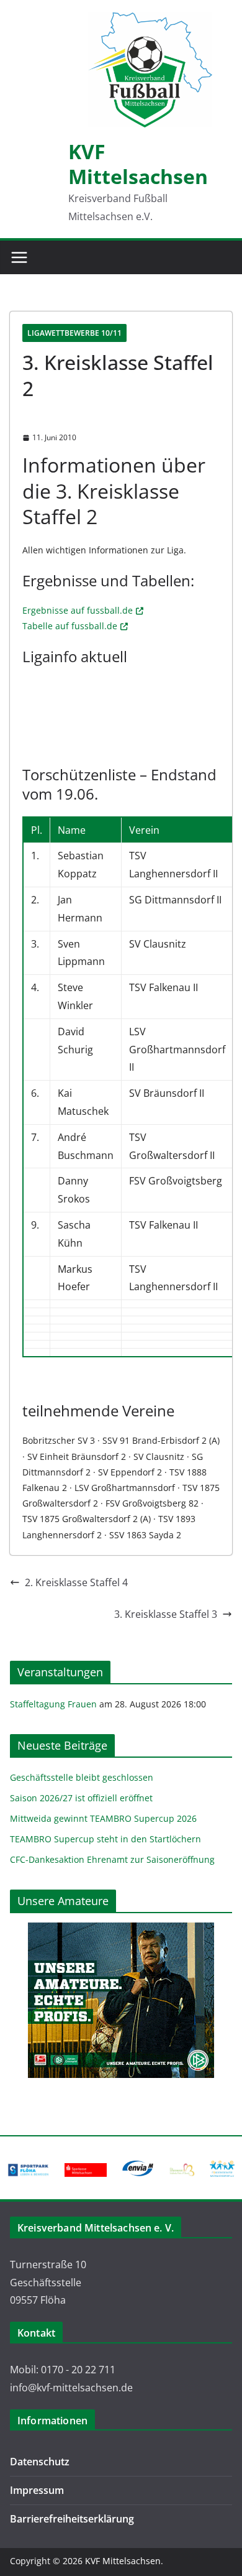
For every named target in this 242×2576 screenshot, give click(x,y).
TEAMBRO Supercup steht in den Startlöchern (105, 1839)
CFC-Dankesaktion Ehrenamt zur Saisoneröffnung (112, 1859)
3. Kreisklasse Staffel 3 (166, 1614)
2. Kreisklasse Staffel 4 (76, 1582)
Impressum (37, 2490)
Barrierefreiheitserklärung (72, 2519)
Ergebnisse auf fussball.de (78, 610)
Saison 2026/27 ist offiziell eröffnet (81, 1798)
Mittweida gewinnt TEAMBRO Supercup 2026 (103, 1818)
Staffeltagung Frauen (53, 1704)
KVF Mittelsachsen (138, 164)
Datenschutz (40, 2462)
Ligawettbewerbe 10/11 (74, 333)
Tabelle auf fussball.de (70, 626)
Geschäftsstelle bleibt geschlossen (82, 1777)
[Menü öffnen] (19, 257)
